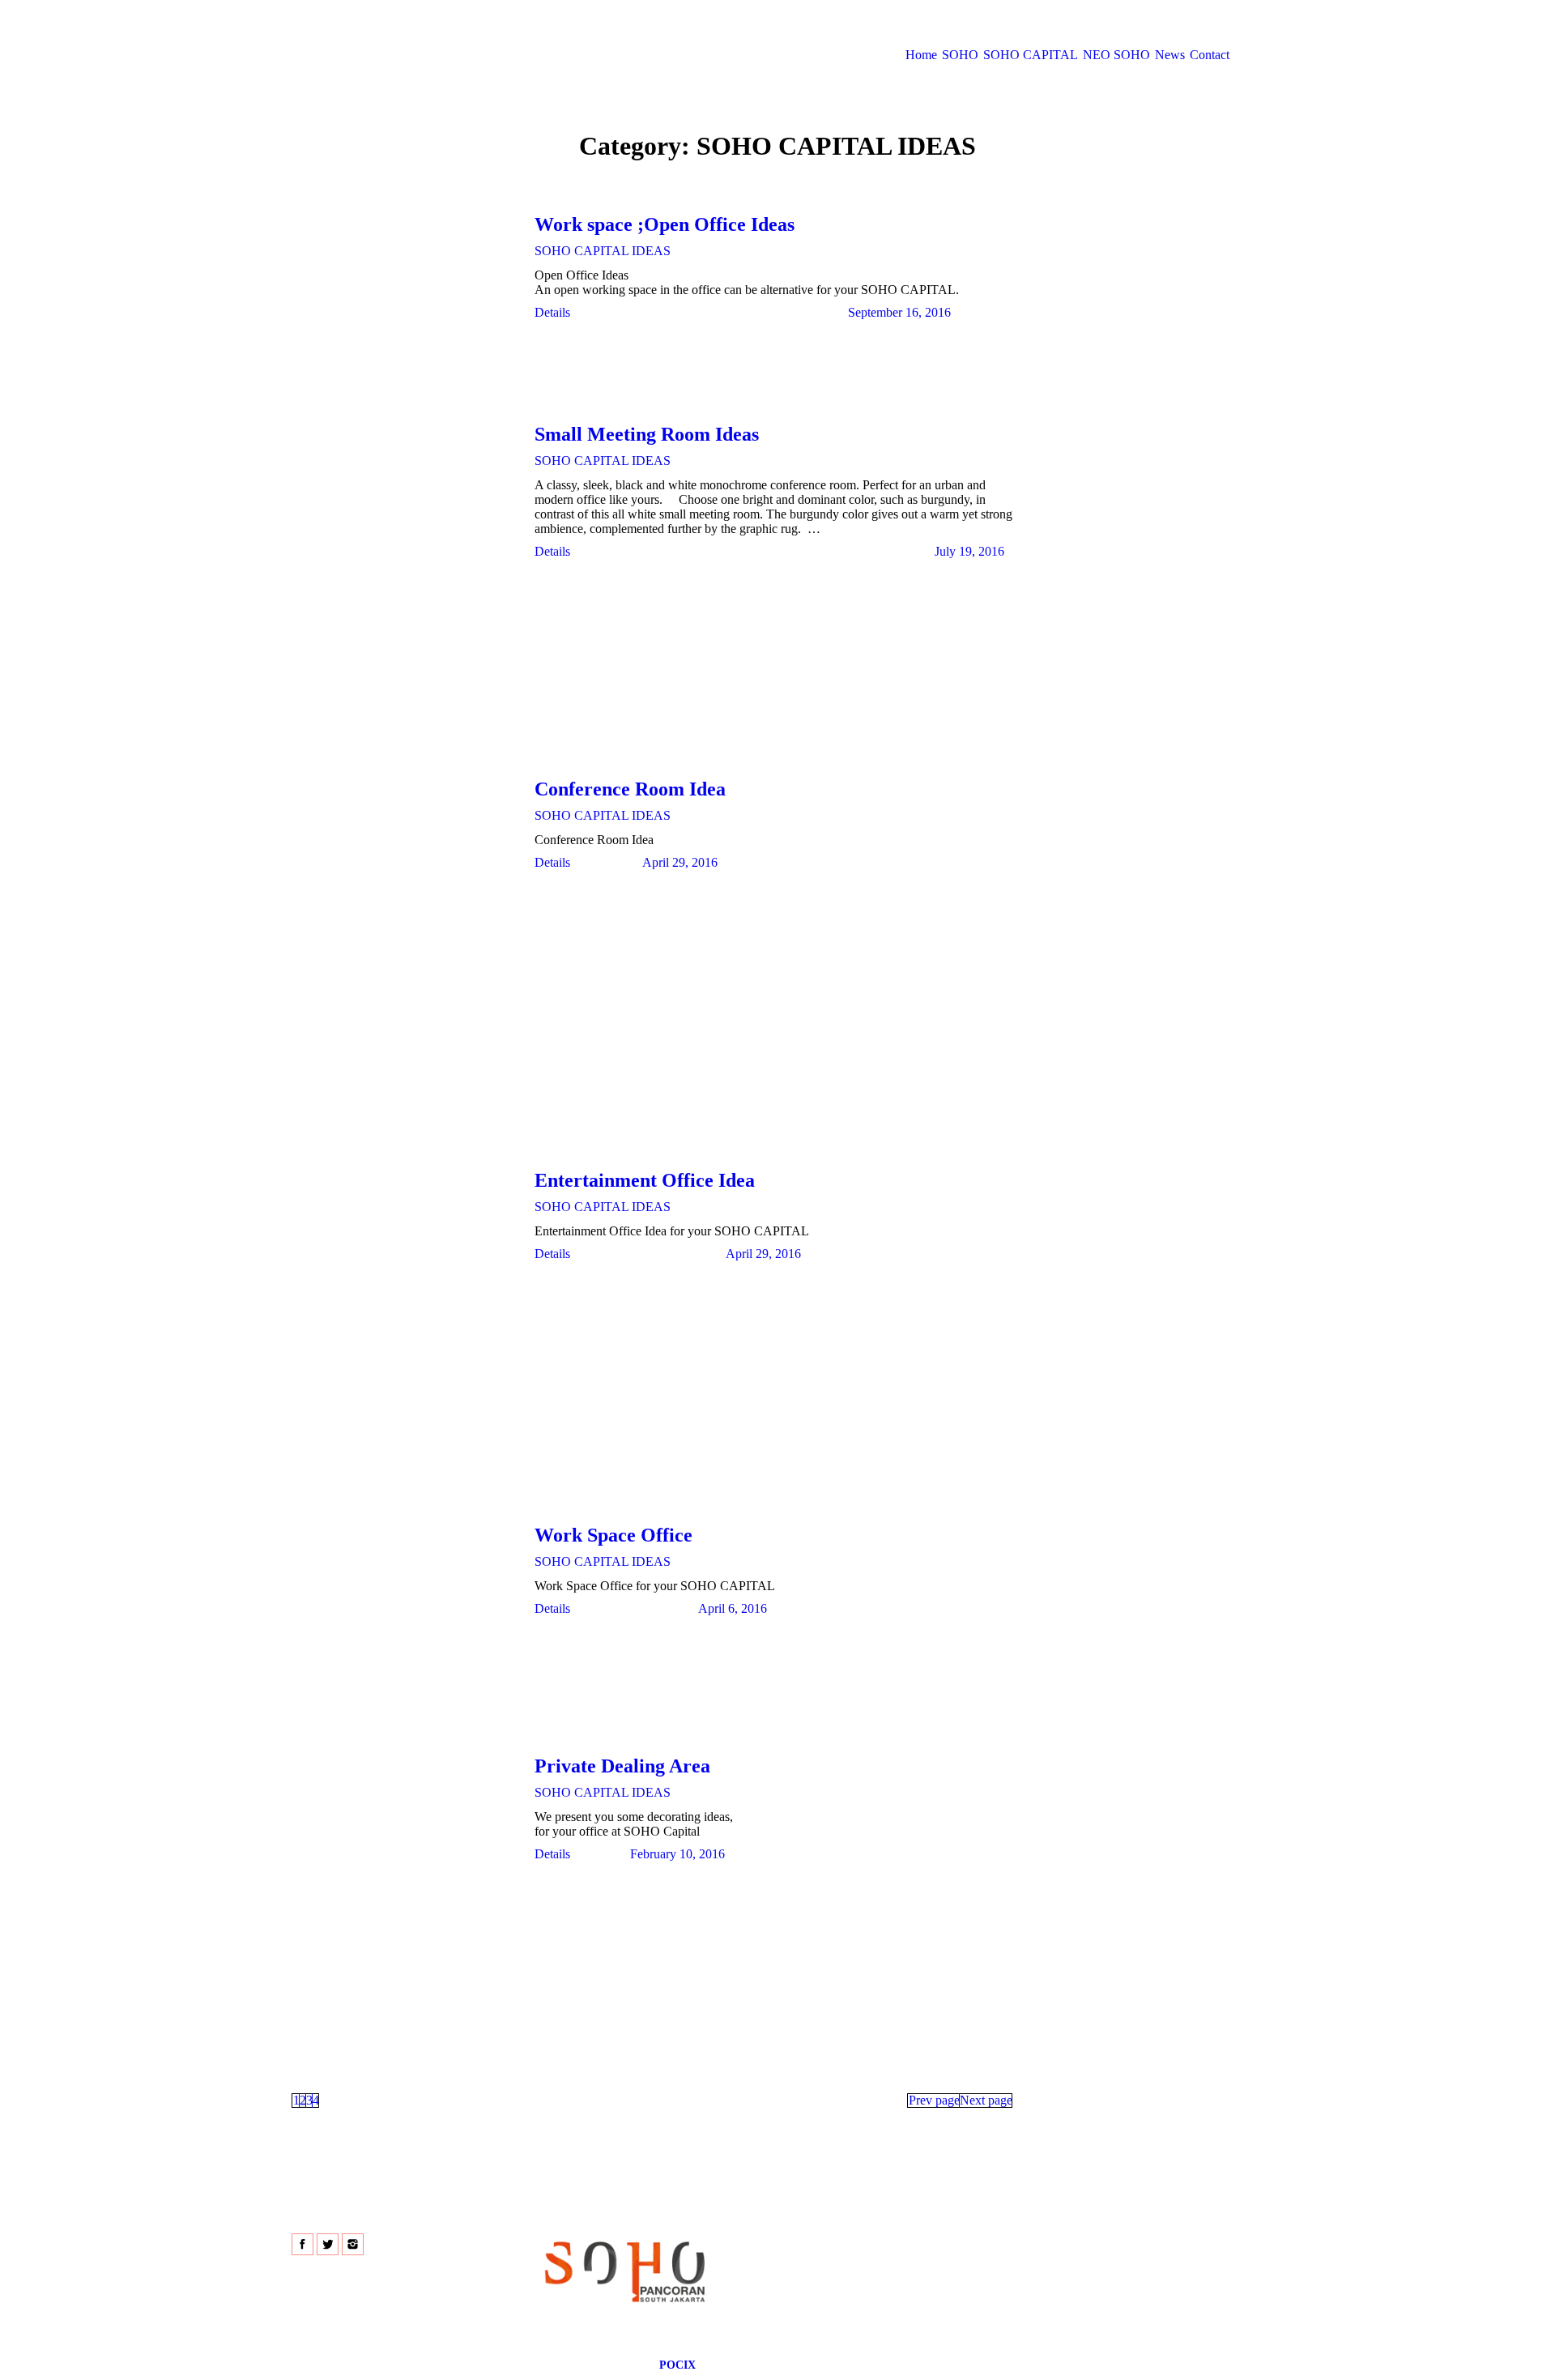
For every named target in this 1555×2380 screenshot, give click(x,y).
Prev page (934, 2100)
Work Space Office (613, 1535)
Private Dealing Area (622, 1766)
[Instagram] (353, 2244)
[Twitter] (328, 2244)
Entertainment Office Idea (645, 1180)
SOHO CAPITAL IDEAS (603, 251)
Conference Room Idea (630, 789)
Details (552, 312)
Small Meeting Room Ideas (647, 434)
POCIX (677, 2365)
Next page (986, 2100)
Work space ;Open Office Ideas (665, 224)
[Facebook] (302, 2244)
